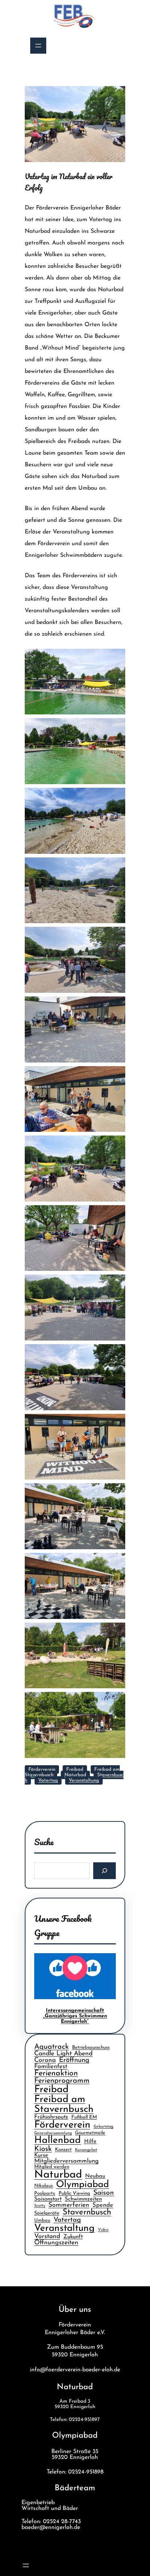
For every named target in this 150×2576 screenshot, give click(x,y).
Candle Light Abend (63, 2054)
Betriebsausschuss (91, 2047)
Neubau (95, 2176)
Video (103, 2230)
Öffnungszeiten (56, 2243)
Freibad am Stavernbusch (64, 2105)
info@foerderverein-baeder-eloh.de (75, 2370)
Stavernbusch (87, 2212)
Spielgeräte (47, 2213)
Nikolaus (44, 2186)
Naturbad (75, 1775)
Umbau (42, 2220)
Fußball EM (84, 2117)
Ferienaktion (56, 2073)
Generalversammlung (53, 2133)
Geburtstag (103, 2127)
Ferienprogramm (62, 2081)
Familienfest (51, 2067)
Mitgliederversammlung (66, 2161)
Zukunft (73, 2237)
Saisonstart (48, 2199)
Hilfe (90, 2142)
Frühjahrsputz (51, 2117)
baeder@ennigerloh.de (51, 2527)
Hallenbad (58, 2141)
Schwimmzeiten (83, 2199)
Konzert (63, 2150)
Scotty (40, 2206)
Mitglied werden (52, 2167)
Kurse (41, 2155)
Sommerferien (69, 2205)
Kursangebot (86, 2150)
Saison (104, 2193)
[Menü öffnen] (38, 46)
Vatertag (48, 1780)
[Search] (105, 1871)
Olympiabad (82, 2185)
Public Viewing (74, 2193)
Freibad (75, 1769)
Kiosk (43, 2149)
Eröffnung (74, 2060)
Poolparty (45, 2193)
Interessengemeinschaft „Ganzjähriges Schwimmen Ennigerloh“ (75, 2016)
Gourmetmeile (90, 2133)
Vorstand (47, 2236)
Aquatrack (52, 2047)
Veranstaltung (84, 1780)
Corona (45, 2060)
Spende (103, 2205)
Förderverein (42, 1769)
